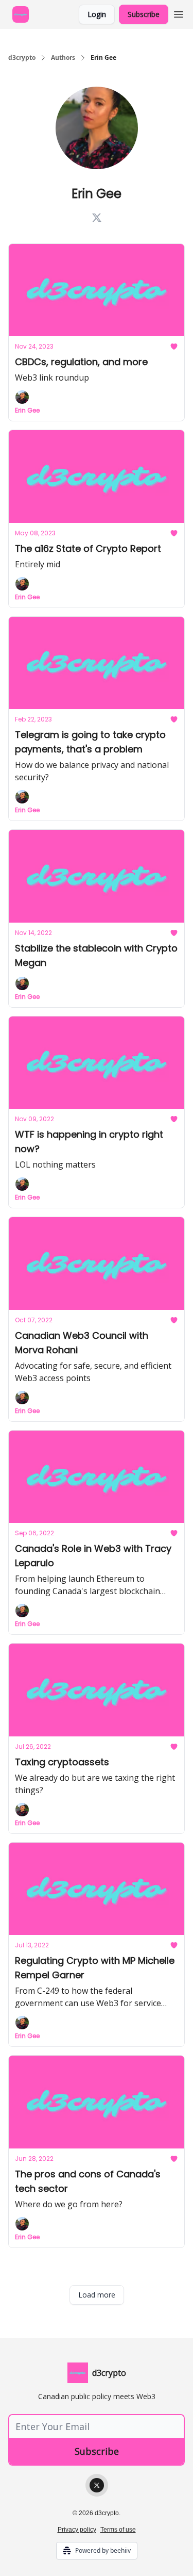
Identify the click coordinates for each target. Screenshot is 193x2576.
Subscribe (144, 14)
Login (97, 14)
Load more (97, 2295)
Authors (63, 58)
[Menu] (179, 13)
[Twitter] (97, 2485)
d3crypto (22, 58)
